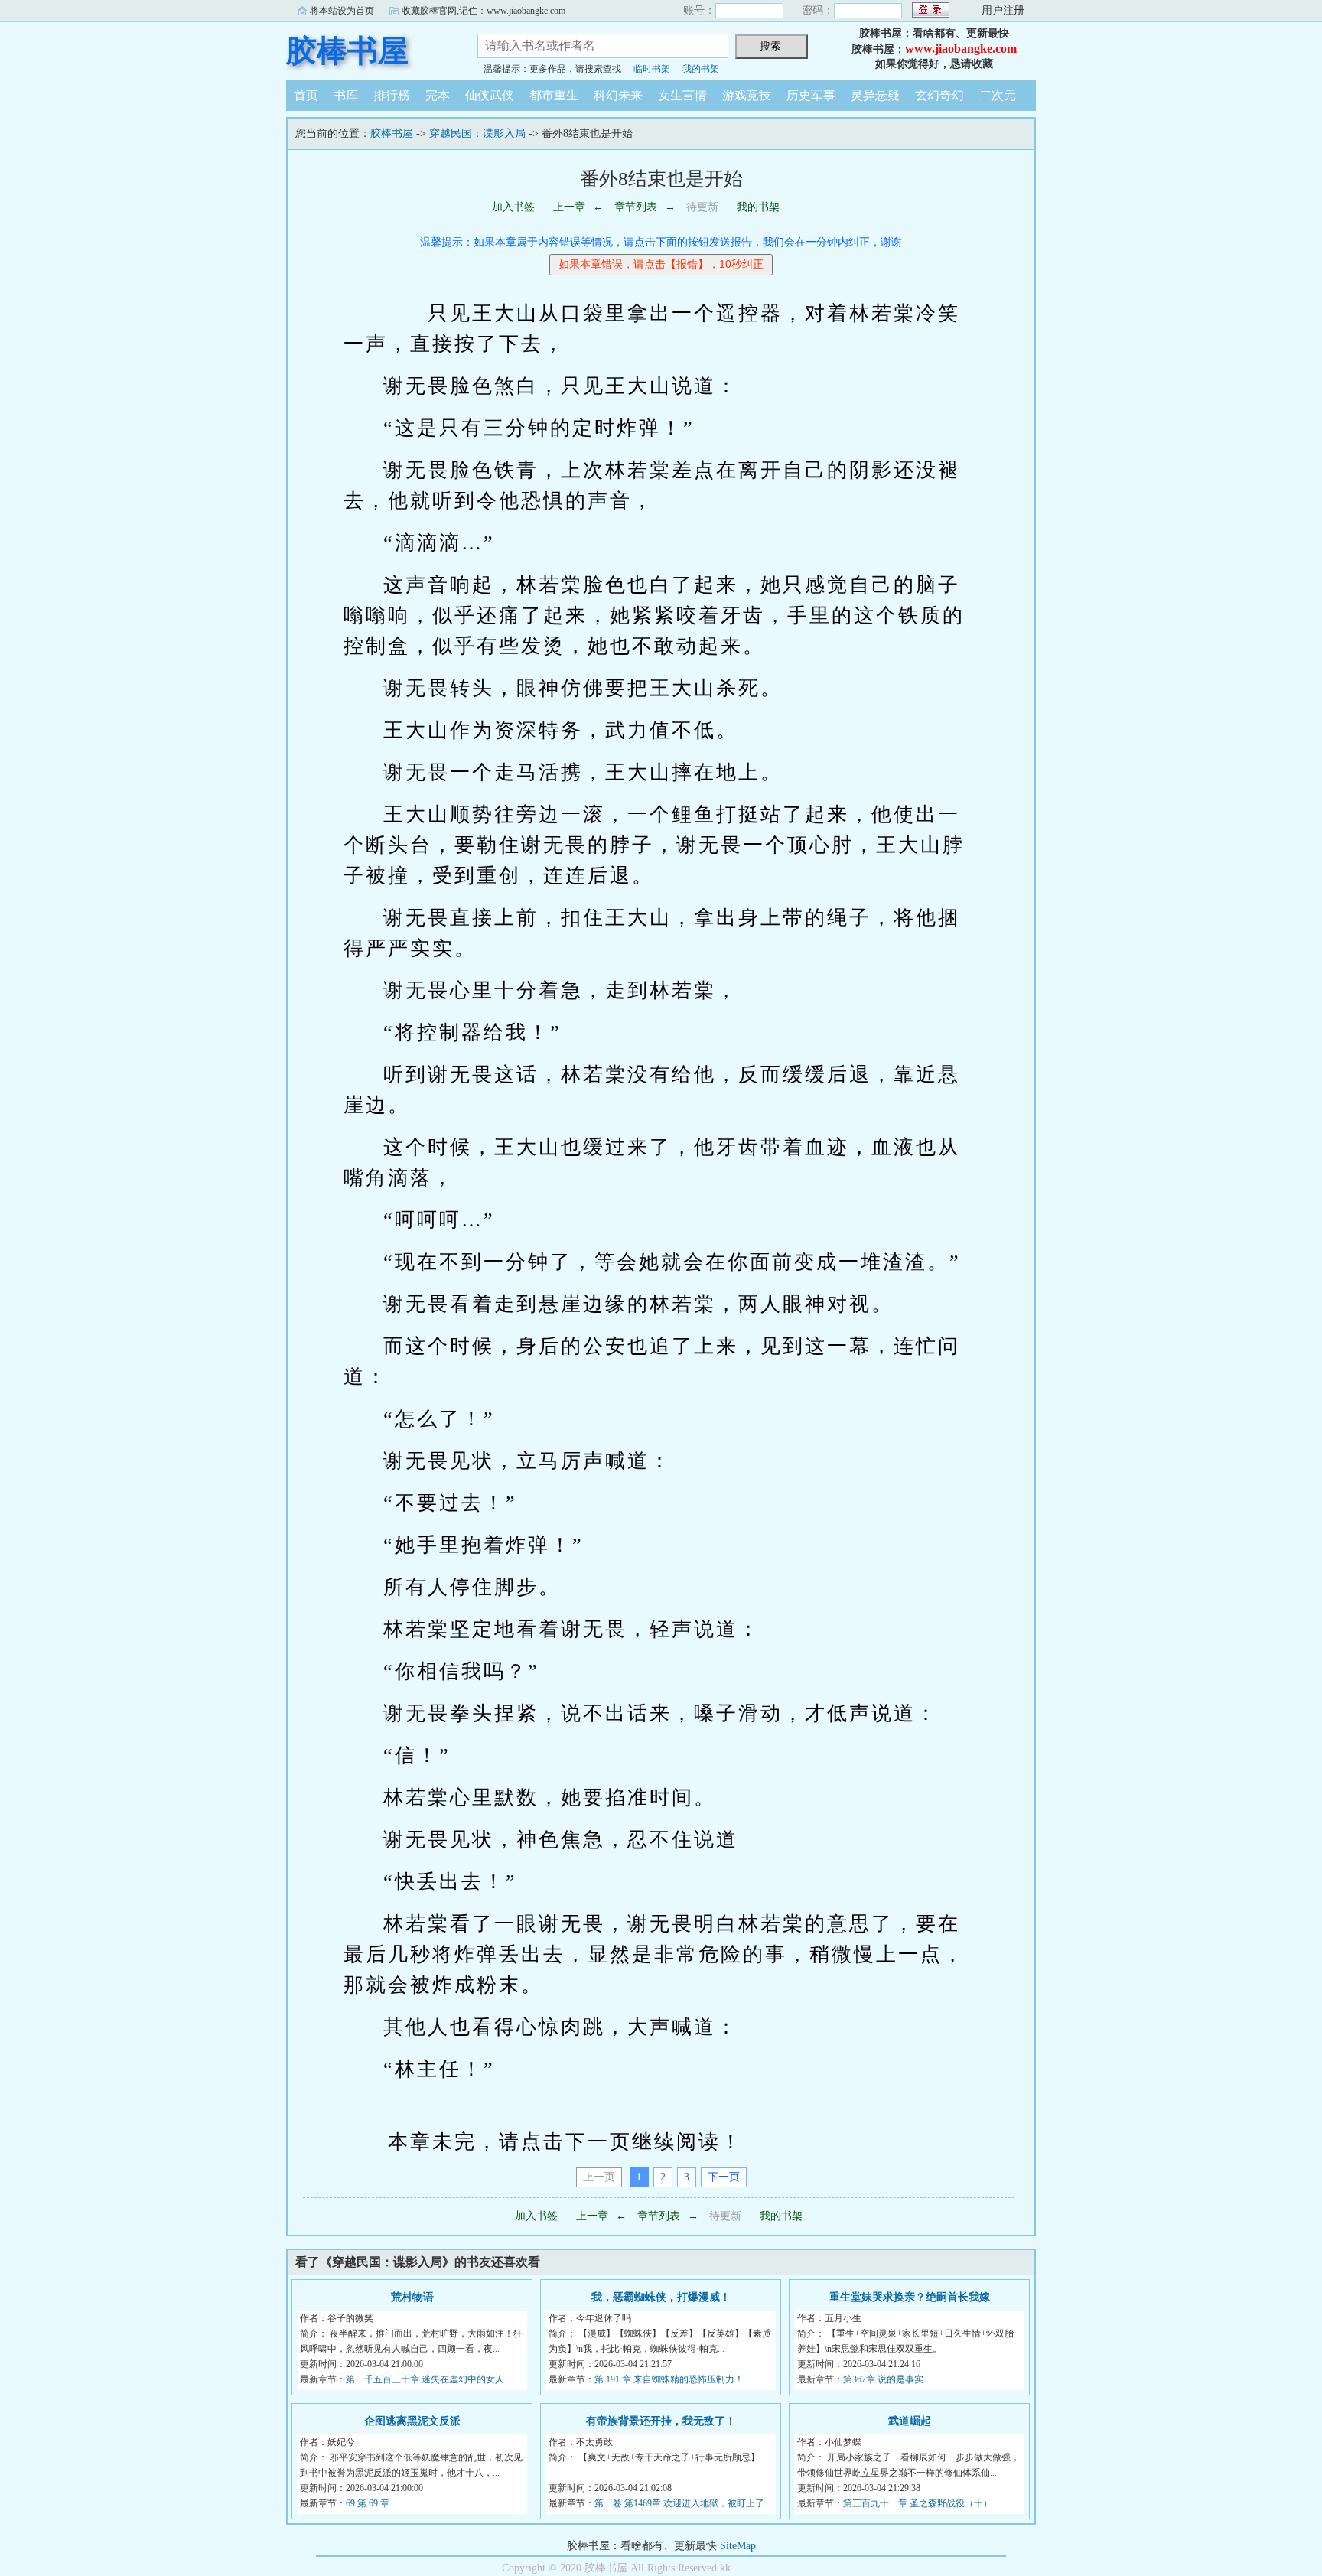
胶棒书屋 (347, 51)
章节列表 (636, 207)
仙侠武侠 (490, 95)
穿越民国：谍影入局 (477, 134)
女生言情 (682, 95)
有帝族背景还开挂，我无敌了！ (661, 2421)
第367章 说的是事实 (883, 2379)
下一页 (724, 2177)
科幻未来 (618, 95)
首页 (306, 95)
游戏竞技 (747, 95)
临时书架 (652, 69)
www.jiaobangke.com (961, 49)
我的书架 (701, 69)
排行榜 (392, 95)
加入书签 (513, 207)
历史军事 (811, 95)
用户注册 (1003, 10)
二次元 (998, 95)
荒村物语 (412, 2297)
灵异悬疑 (875, 95)
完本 (438, 95)
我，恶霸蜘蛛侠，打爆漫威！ (661, 2297)
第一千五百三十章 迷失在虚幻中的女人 (425, 2379)
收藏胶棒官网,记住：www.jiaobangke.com (484, 11)
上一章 (569, 207)
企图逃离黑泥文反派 (412, 2421)
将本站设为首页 (342, 11)
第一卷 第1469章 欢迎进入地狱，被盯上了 (679, 2503)
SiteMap (738, 2546)
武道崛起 (910, 2421)
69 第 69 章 (368, 2503)
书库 (346, 95)
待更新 (702, 207)
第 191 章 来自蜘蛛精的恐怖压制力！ (669, 2379)
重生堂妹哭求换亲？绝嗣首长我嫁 (910, 2297)
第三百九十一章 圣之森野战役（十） (918, 2503)
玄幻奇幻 (939, 95)
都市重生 (554, 95)
